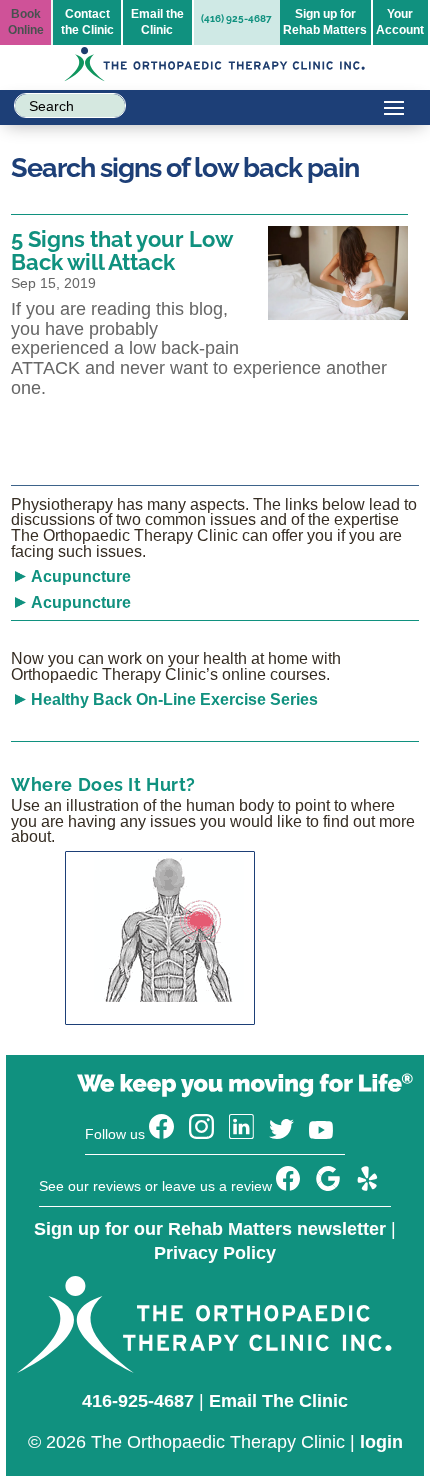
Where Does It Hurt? (103, 784)
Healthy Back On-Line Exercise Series (174, 699)
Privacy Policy (215, 1253)
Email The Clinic (278, 1401)
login (381, 1442)
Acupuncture (81, 576)
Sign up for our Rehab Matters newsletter (210, 1229)
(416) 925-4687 (236, 18)
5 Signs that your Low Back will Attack (121, 250)
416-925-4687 (138, 1401)
